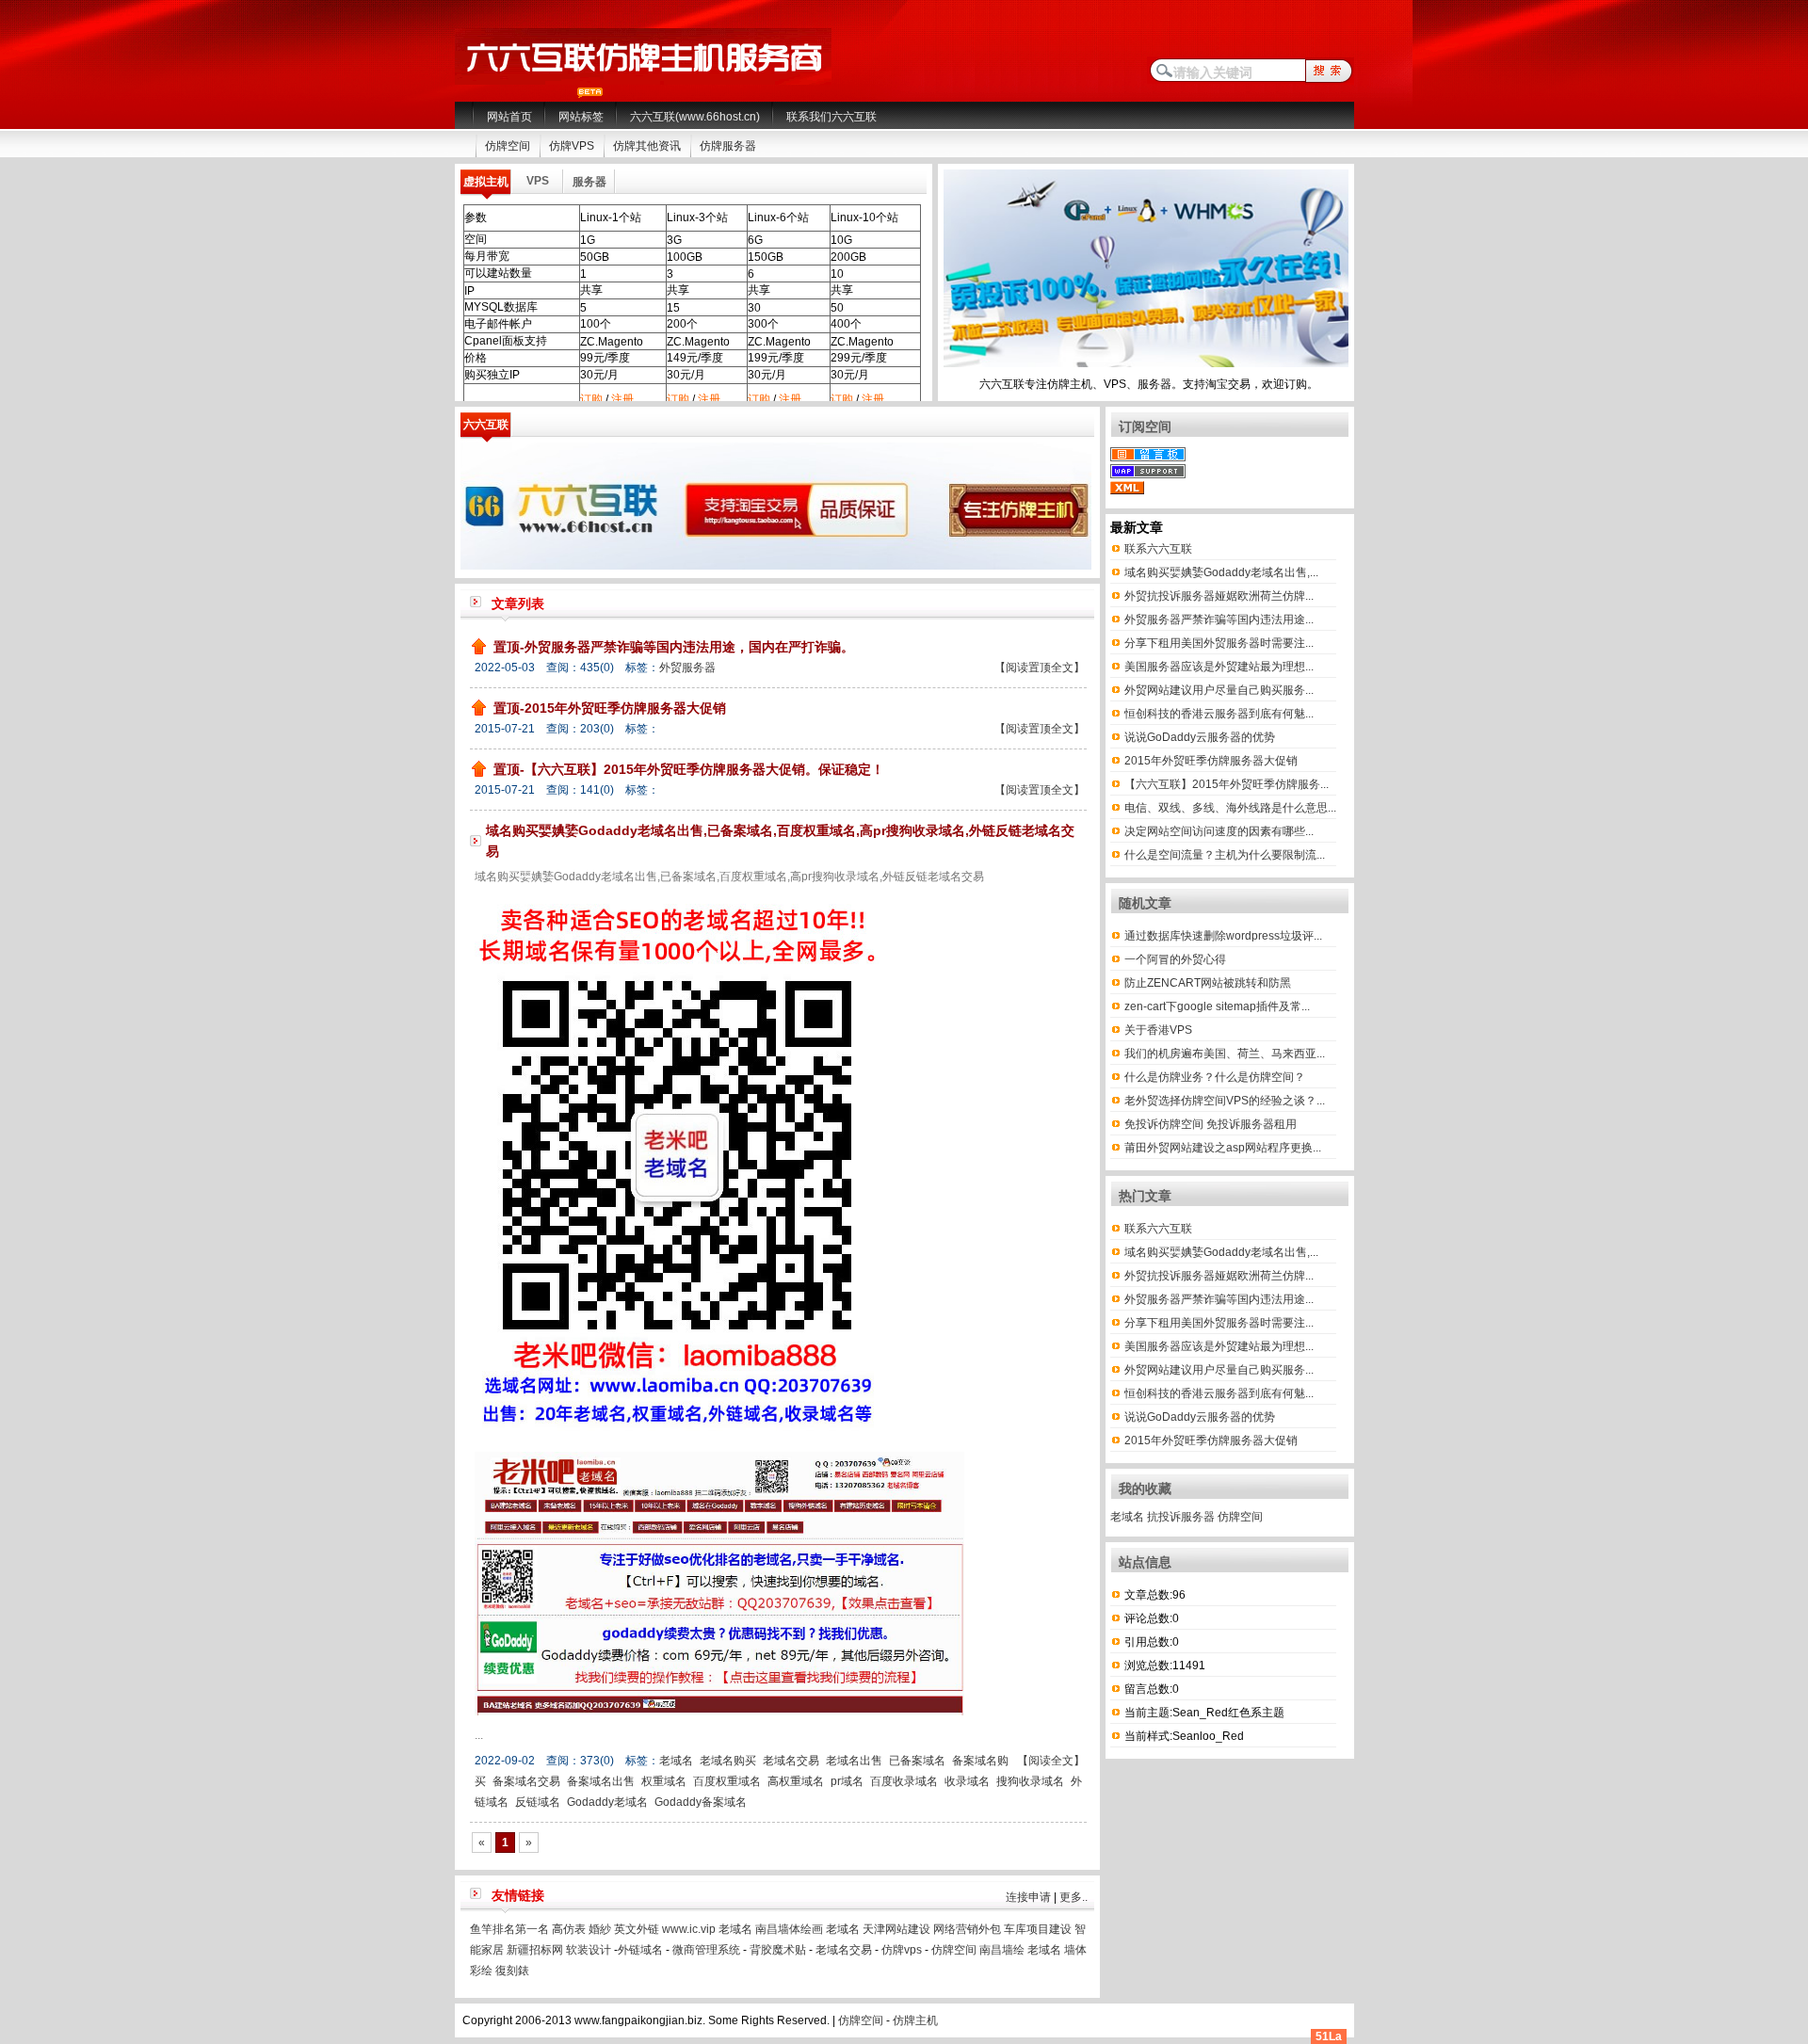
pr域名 (847, 1781)
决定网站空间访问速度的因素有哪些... (1219, 831)
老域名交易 (791, 1761)
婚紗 (600, 1929)
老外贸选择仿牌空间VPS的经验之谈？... (1225, 1101)
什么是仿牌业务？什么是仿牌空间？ (1215, 1077)
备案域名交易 (526, 1781)
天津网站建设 (896, 1929)
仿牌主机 (915, 2020)
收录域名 (967, 1781)
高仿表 (569, 1929)
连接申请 (1028, 1897)
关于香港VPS (1158, 1030)
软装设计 (589, 1950)
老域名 (676, 1761)
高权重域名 (796, 1781)
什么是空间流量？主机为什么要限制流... (1225, 855)
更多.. (1073, 1897)
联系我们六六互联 (831, 117)
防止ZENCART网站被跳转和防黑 (1208, 983)
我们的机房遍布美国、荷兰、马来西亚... (1225, 1054)
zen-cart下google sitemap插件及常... (1217, 1006)
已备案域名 (917, 1761)
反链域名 (538, 1802)
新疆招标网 (535, 1950)
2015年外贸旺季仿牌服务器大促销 (1211, 761)
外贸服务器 (687, 668)
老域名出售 (854, 1761)
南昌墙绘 (1002, 1950)
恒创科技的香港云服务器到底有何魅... (1219, 714)
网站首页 (509, 117)
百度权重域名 (727, 1781)
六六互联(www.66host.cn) (695, 117)
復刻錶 (512, 1971)
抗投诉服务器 (1181, 1517)
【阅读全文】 (1051, 1761)
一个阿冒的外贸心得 (1175, 959)
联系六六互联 (1158, 549)
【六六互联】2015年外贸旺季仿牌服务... (1227, 784)
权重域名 (664, 1781)
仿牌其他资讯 (647, 146)
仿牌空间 (508, 146)
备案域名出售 (601, 1781)
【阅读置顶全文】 (1040, 668)
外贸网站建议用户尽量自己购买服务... (1219, 690)
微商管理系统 (706, 1950)
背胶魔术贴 (778, 1950)
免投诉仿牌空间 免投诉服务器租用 (1211, 1124)
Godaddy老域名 (607, 1802)
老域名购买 (728, 1761)
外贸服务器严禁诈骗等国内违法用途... (1219, 620)
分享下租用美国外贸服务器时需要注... (1219, 643)
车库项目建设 (1038, 1929)
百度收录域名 (904, 1781)
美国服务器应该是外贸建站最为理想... (1219, 667)
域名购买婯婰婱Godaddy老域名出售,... (1221, 572)
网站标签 (581, 117)
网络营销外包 (967, 1929)
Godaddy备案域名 (701, 1802)
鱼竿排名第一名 (509, 1929)
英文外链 (637, 1929)
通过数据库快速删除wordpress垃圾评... (1223, 936)
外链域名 (640, 1950)
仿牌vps (902, 1950)
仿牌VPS (572, 146)
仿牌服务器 (728, 146)
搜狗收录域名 (1030, 1781)
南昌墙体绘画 (789, 1929)
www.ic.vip (689, 1929)
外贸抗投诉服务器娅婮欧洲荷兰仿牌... (1219, 596)
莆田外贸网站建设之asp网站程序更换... (1223, 1148)
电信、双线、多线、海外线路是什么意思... (1230, 808)
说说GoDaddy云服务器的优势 (1200, 737)
